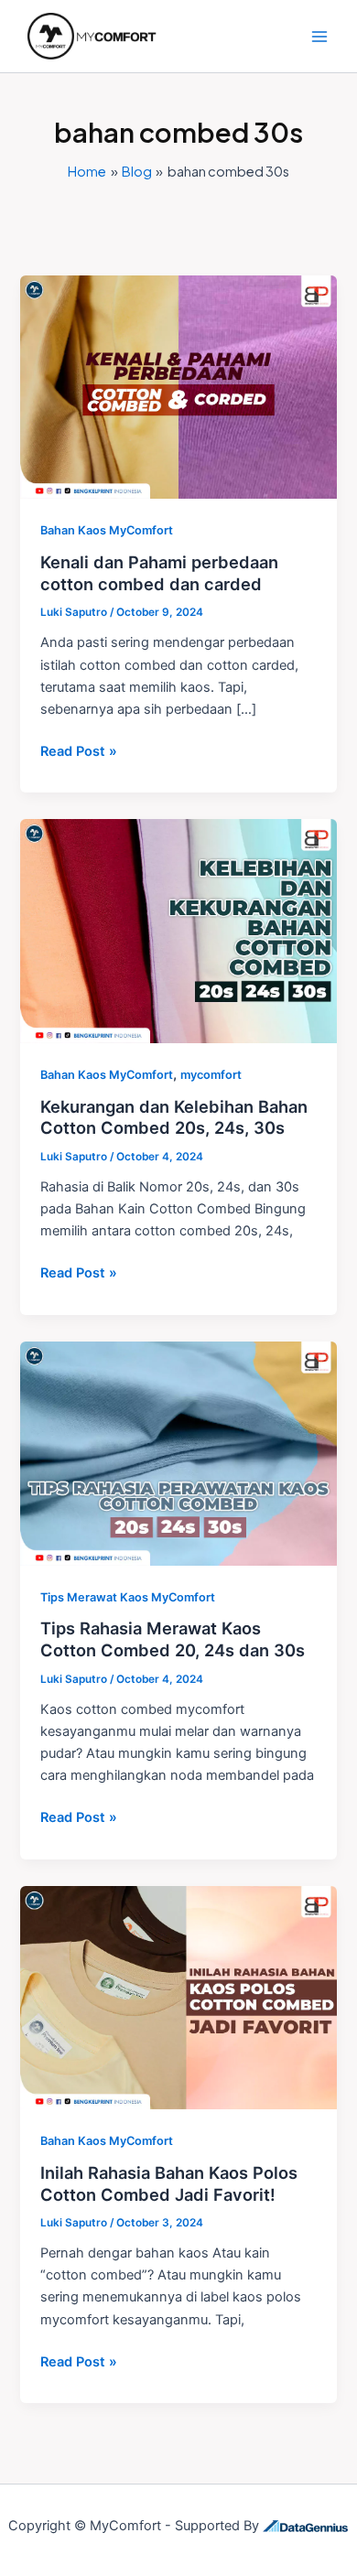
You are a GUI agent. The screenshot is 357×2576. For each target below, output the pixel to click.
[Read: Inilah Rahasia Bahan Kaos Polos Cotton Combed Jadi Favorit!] (178, 1997)
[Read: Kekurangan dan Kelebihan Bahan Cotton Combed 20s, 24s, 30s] (178, 931)
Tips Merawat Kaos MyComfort (128, 1597)
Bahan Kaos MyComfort (107, 530)
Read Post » (79, 750)
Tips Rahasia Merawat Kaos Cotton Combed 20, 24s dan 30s (173, 1639)
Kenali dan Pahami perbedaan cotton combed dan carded (159, 573)
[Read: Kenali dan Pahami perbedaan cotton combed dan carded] (178, 386)
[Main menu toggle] (319, 37)
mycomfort (211, 1075)
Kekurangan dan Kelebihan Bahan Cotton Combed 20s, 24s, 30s (174, 1117)
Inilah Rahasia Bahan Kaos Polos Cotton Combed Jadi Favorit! (169, 2183)
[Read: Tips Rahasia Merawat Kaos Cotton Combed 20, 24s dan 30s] (178, 1452)
